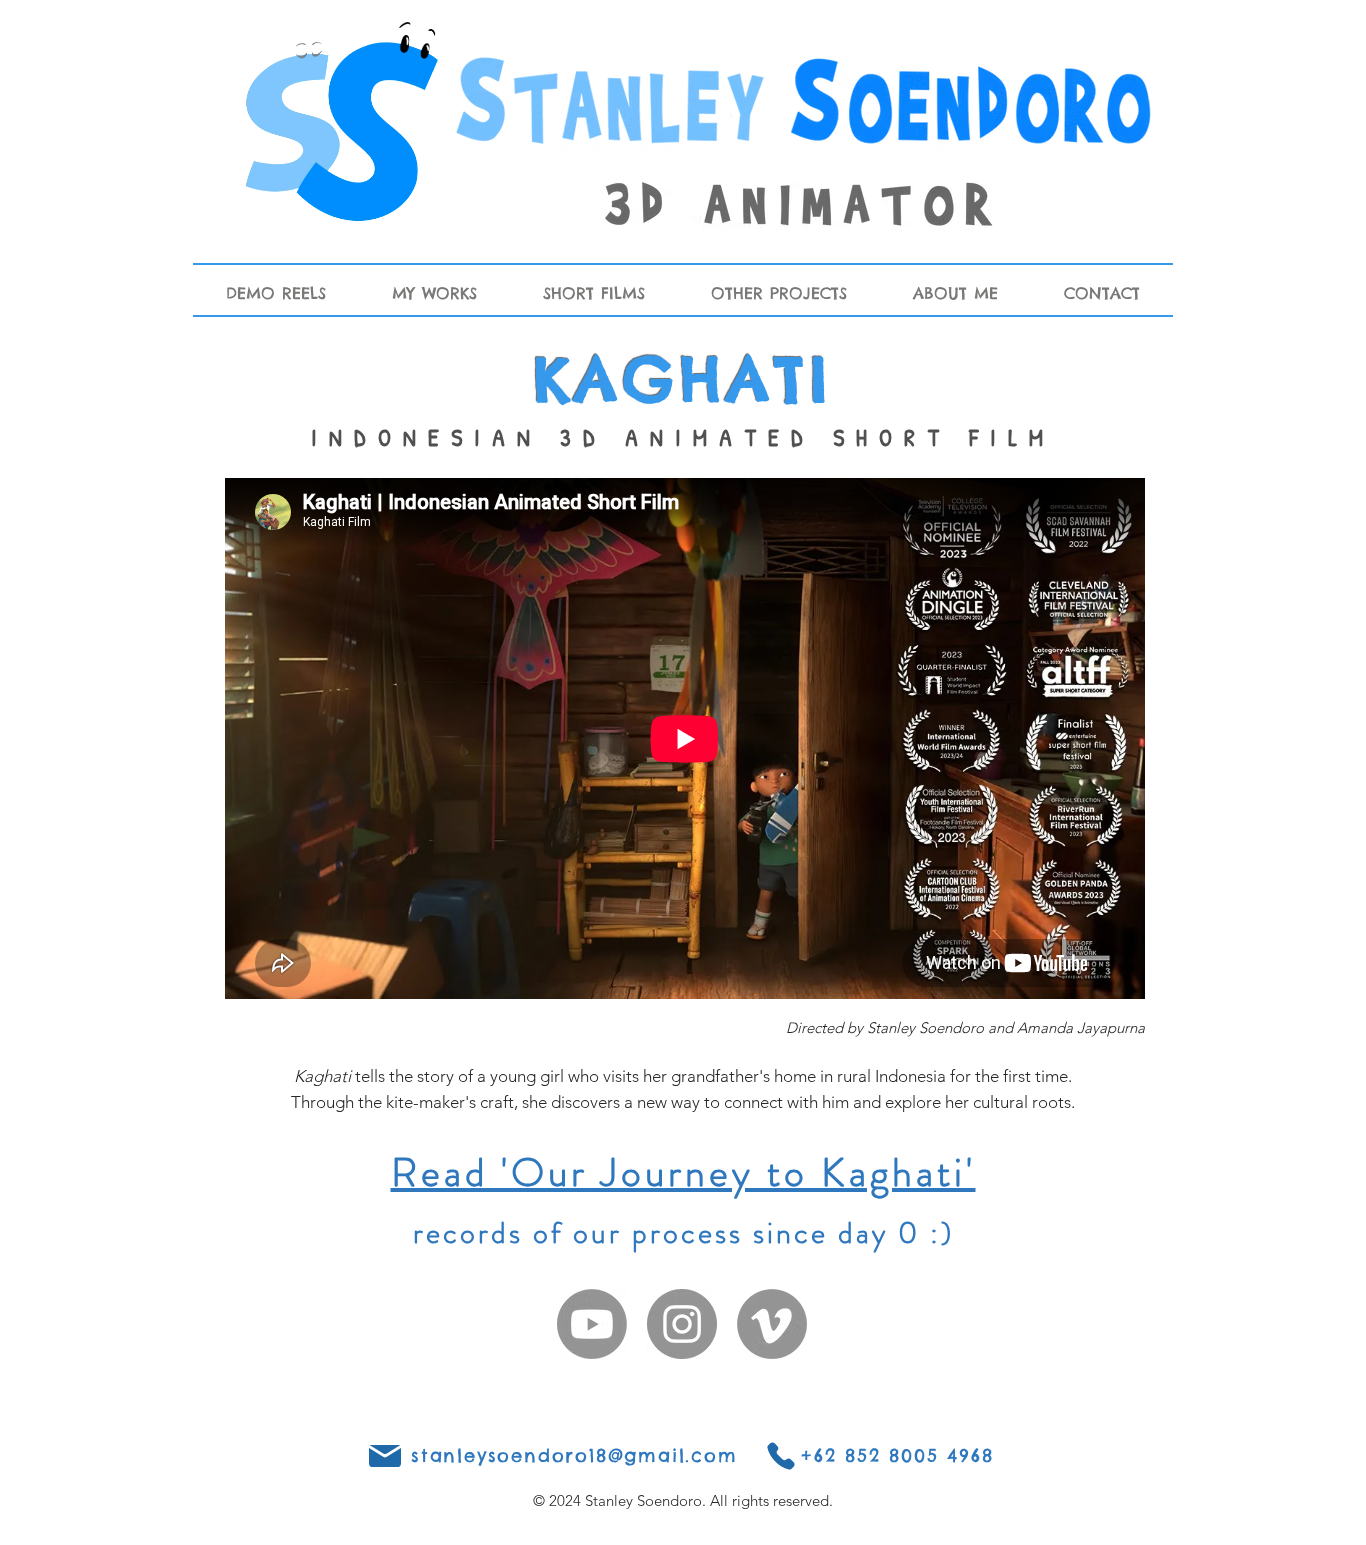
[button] (434, 293)
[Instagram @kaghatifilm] (682, 1324)
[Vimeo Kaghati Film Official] (772, 1324)
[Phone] (384, 1456)
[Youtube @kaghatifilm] (592, 1324)
